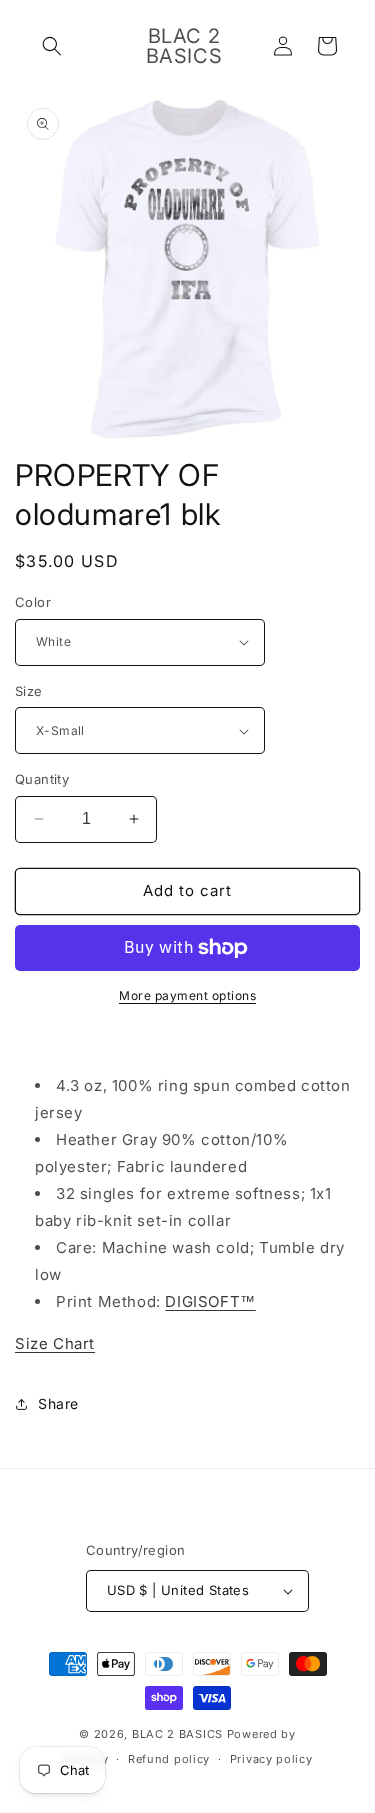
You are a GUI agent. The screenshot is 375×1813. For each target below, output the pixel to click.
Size (29, 691)
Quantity (42, 779)
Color (33, 602)
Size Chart (55, 1343)
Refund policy (169, 1759)
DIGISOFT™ (210, 1301)
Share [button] (58, 1403)
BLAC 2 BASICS (177, 1734)
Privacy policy (271, 1759)
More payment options (187, 995)
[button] (52, 46)
